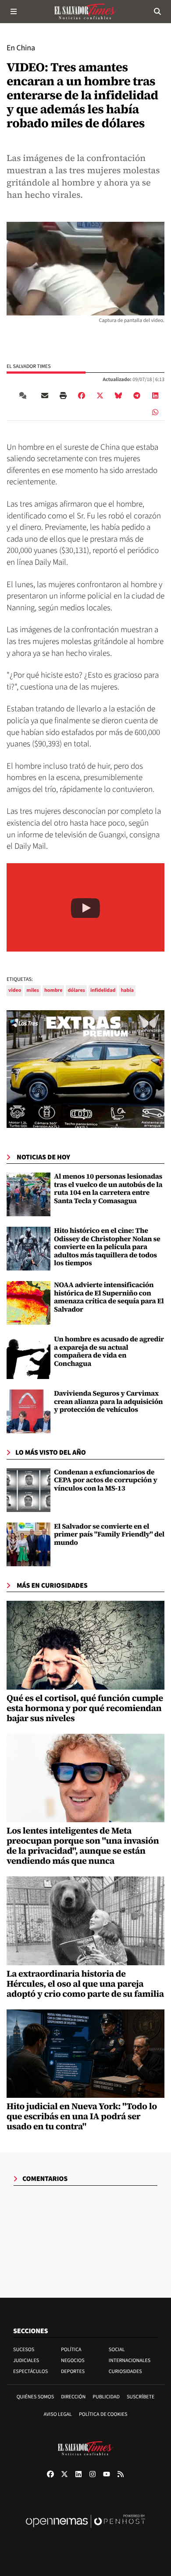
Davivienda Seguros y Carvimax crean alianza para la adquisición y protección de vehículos (108, 1402)
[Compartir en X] (100, 395)
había (127, 990)
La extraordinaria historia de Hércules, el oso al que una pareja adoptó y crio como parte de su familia (85, 1984)
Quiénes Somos (36, 2397)
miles (33, 990)
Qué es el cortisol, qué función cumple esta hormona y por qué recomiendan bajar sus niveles (85, 1708)
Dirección (73, 2397)
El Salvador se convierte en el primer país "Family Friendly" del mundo (109, 1535)
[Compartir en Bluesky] (118, 395)
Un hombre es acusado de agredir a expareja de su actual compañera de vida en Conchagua (109, 1351)
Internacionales (130, 2361)
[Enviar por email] (45, 395)
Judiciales (26, 2361)
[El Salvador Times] (85, 11)
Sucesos (24, 2350)
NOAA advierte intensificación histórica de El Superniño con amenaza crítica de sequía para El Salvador (109, 1297)
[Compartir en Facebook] (82, 395)
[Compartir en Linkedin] (155, 395)
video (15, 990)
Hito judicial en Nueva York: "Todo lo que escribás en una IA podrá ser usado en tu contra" (82, 2116)
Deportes (73, 2371)
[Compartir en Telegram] (137, 395)
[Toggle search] (157, 11)
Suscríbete (141, 2397)
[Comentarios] (25, 395)
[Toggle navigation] (14, 11)
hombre (53, 990)
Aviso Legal (58, 2414)
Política (71, 2350)
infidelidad (103, 990)
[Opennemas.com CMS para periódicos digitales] (85, 2530)
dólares (76, 990)
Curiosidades (125, 2371)
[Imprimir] (63, 395)
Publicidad (106, 2397)
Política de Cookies (103, 2414)
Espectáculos (30, 2371)
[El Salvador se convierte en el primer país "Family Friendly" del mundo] (28, 1544)
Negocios (73, 2361)
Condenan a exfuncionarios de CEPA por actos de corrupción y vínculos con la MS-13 (106, 1480)
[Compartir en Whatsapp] (155, 412)
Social (117, 2350)
